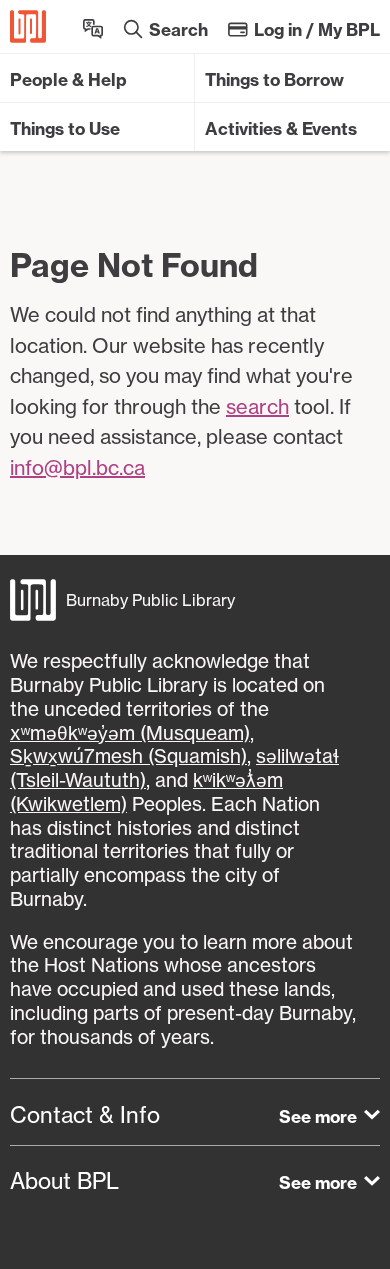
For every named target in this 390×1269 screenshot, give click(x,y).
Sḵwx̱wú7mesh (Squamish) (128, 756)
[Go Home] (28, 26)
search (257, 406)
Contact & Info (85, 1115)
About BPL (64, 1181)
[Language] (93, 26)
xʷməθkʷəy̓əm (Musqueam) (130, 733)
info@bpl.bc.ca (77, 467)
